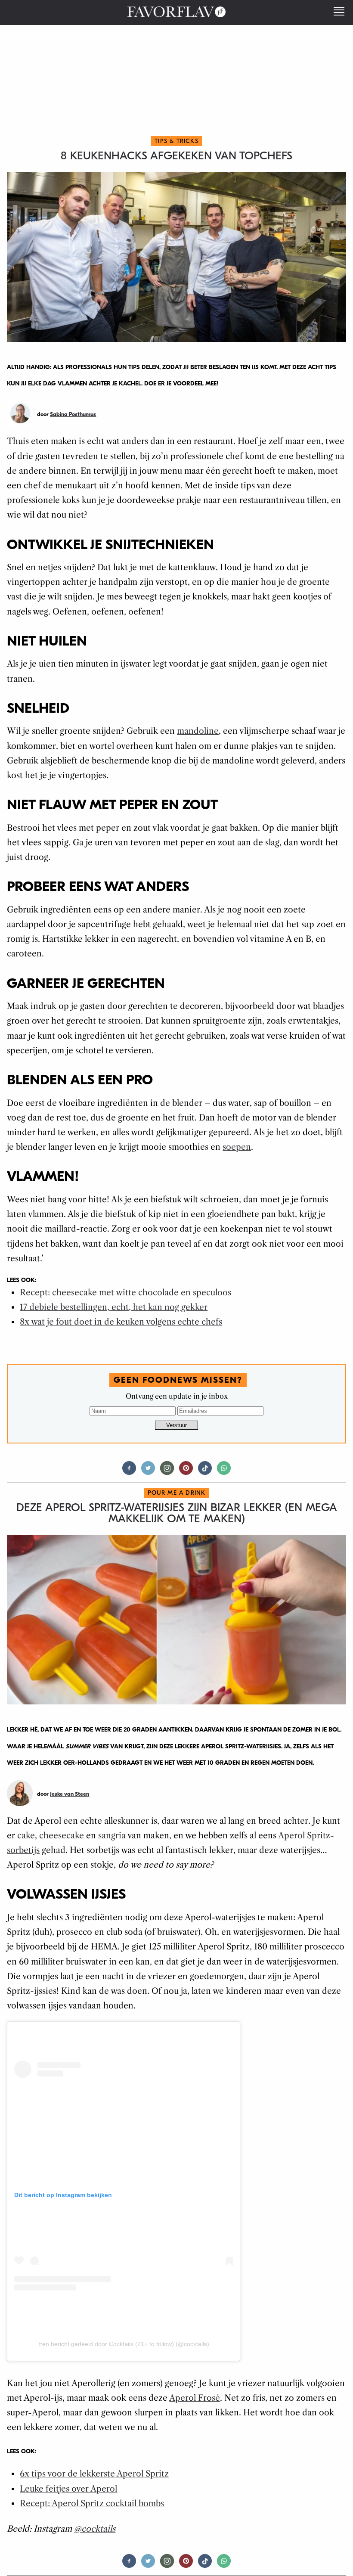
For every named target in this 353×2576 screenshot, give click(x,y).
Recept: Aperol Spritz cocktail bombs (92, 2503)
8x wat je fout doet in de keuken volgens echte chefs (121, 1322)
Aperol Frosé (195, 2398)
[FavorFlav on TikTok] (205, 1472)
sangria (112, 1836)
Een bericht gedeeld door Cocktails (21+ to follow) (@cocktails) (124, 2344)
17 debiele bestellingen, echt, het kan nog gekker (114, 1307)
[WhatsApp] (224, 1472)
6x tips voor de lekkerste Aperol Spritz (94, 2474)
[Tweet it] (148, 1472)
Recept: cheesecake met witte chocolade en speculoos (125, 1293)
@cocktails (95, 2529)
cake (26, 1836)
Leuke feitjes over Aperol (68, 2489)
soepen (237, 1147)
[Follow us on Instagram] (167, 1472)
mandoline (198, 731)
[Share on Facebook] (129, 1472)
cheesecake (62, 1836)
